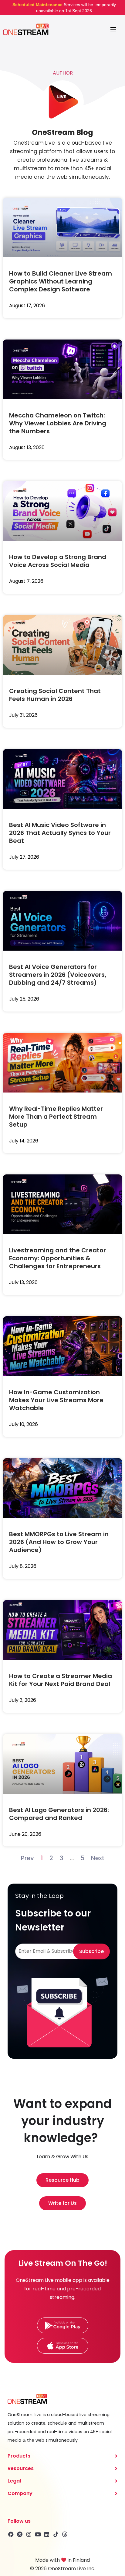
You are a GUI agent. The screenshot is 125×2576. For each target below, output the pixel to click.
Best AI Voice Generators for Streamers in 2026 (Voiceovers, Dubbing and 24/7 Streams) (58, 975)
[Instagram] (29, 2534)
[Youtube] (38, 2534)
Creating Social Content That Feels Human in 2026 (55, 695)
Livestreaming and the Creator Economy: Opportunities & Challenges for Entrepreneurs (57, 1258)
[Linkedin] (47, 2534)
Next (98, 1858)
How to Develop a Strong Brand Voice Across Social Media (58, 561)
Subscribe (91, 1951)
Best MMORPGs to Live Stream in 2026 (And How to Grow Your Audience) (59, 1542)
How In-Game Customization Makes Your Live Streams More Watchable (56, 1400)
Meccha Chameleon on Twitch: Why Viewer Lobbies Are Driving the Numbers (58, 423)
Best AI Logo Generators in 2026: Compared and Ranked (59, 1814)
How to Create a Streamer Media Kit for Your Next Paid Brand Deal (61, 1680)
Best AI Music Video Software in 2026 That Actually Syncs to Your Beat (60, 833)
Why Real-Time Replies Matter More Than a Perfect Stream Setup (56, 1117)
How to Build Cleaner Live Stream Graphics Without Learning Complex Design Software (61, 281)
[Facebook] (11, 2534)
